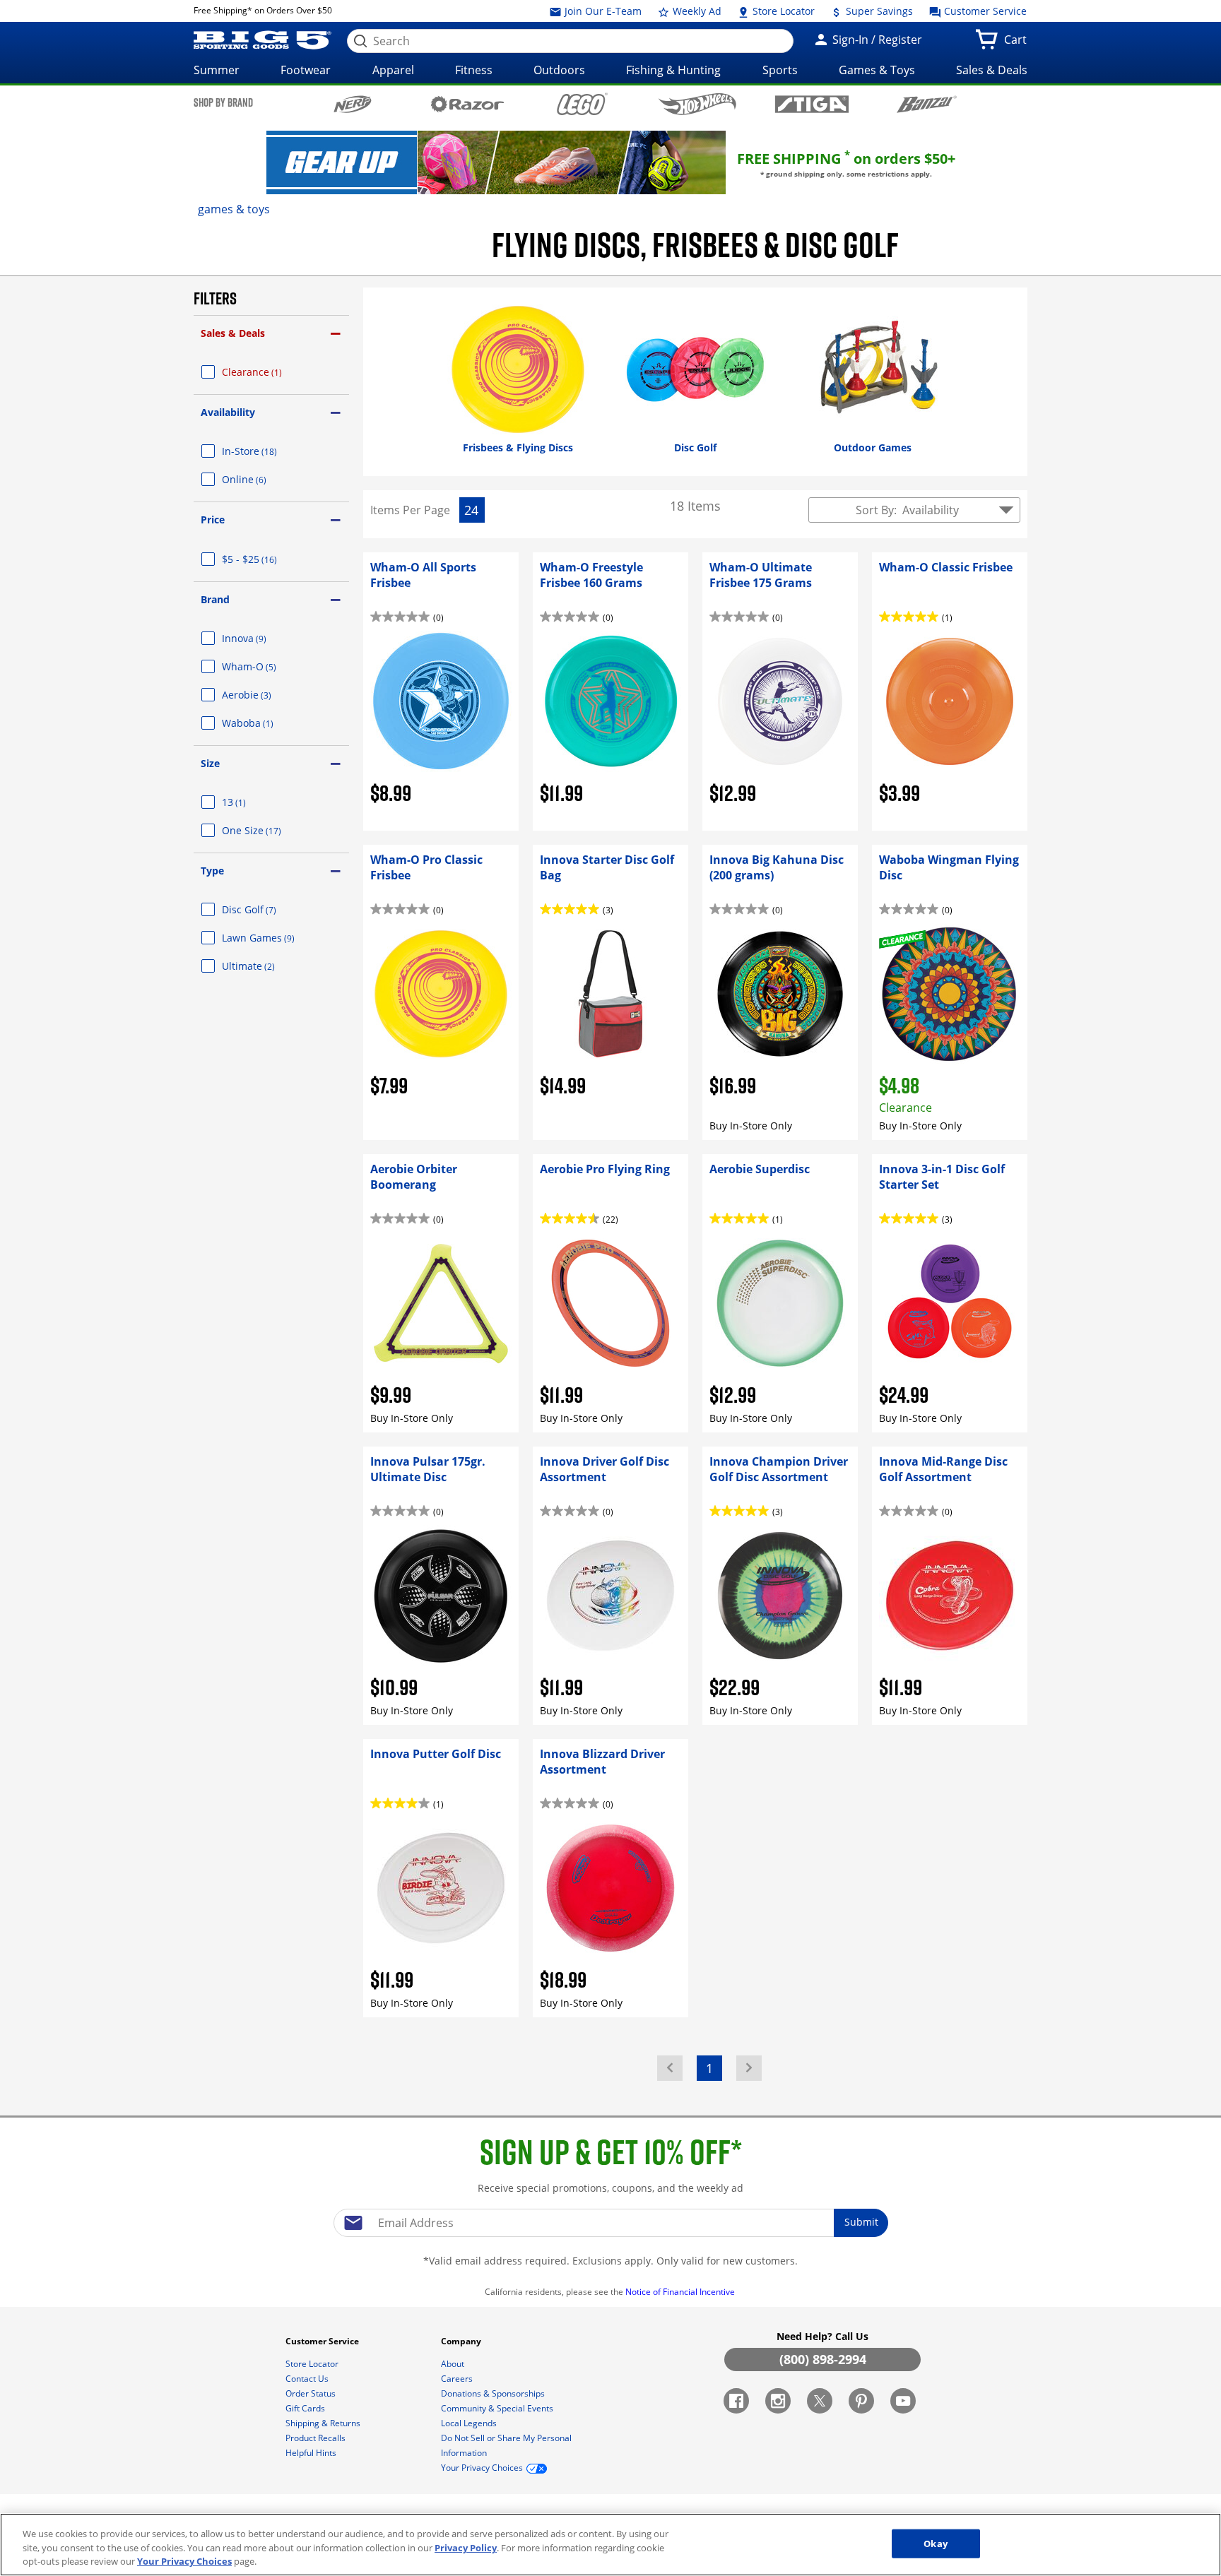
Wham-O (266, 666)
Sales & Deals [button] (233, 333)
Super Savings (878, 11)
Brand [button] (215, 599)
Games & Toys (877, 70)
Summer (217, 70)
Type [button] (212, 871)
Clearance (269, 372)
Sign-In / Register (876, 40)
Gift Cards (306, 2408)
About (454, 2364)
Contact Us (308, 2379)
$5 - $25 (266, 559)
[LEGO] (583, 104)
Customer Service (984, 11)
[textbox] (610, 2223)
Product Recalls (317, 2438)
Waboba (265, 723)
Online (261, 479)
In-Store (266, 451)
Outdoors (559, 70)
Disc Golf (266, 909)
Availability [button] (228, 412)
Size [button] (210, 763)
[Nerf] (353, 104)
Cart (1018, 44)
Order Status (312, 2393)
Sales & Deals (992, 70)
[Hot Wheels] (697, 104)
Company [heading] (462, 2341)
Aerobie (264, 695)
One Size (269, 830)
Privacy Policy (466, 2548)
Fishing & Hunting (673, 70)
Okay (936, 2543)
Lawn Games (275, 938)
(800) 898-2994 (823, 2359)
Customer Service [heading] (323, 2341)
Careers (458, 2379)
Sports (780, 70)
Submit (861, 2222)
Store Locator (782, 11)
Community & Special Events (498, 2408)
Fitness (474, 70)
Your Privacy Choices (184, 2561)
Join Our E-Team (602, 11)
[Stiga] (812, 104)
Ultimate (265, 966)
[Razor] (467, 104)
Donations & (493, 2393)
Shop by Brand (223, 102)
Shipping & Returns (324, 2423)
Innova (261, 638)
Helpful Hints (312, 2453)
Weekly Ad (696, 11)
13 (251, 802)
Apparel (393, 70)
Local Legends (470, 2423)
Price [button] (213, 520)
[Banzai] (927, 104)
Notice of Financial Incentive (681, 2292)
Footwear (306, 70)
